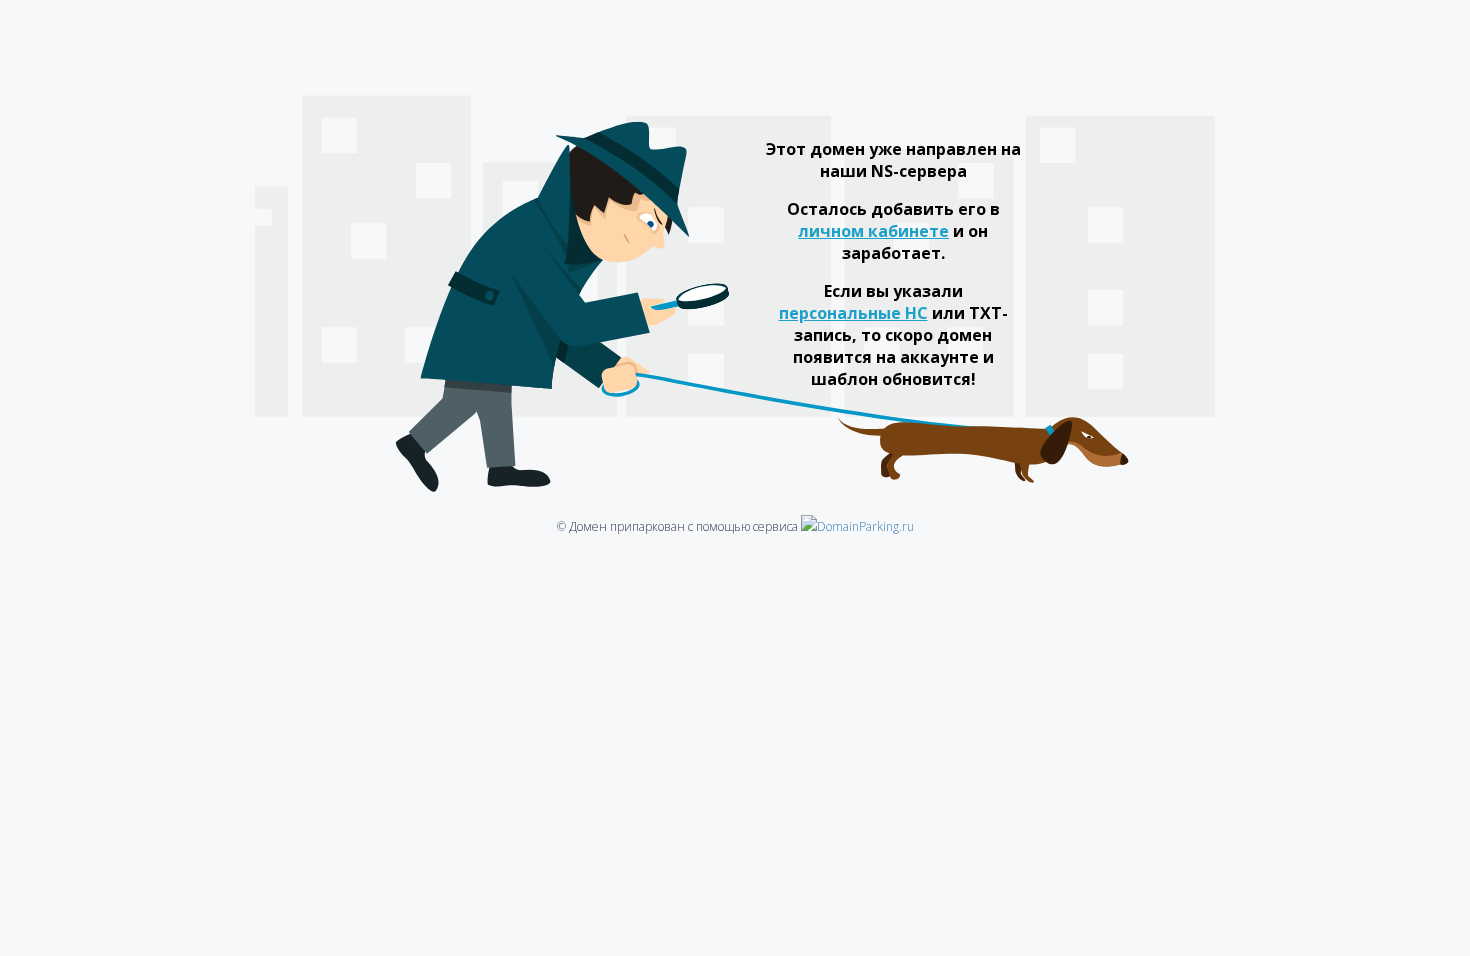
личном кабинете (873, 231)
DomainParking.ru (865, 526)
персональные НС (853, 313)
